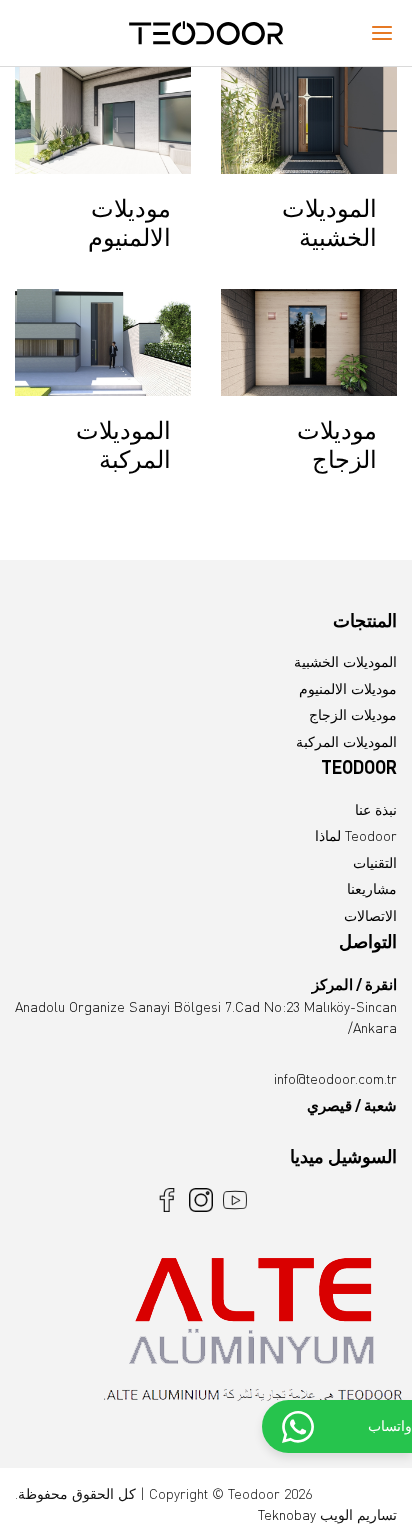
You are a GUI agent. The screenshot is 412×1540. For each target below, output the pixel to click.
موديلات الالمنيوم (348, 688)
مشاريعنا (372, 888)
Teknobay (287, 1514)
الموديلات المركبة (346, 741)
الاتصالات (370, 915)
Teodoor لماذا (356, 835)
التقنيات (375, 862)
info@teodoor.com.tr (335, 1078)
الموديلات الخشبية (345, 661)
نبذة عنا (376, 809)
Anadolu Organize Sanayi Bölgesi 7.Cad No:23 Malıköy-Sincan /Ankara (206, 1005)
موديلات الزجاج (353, 714)
